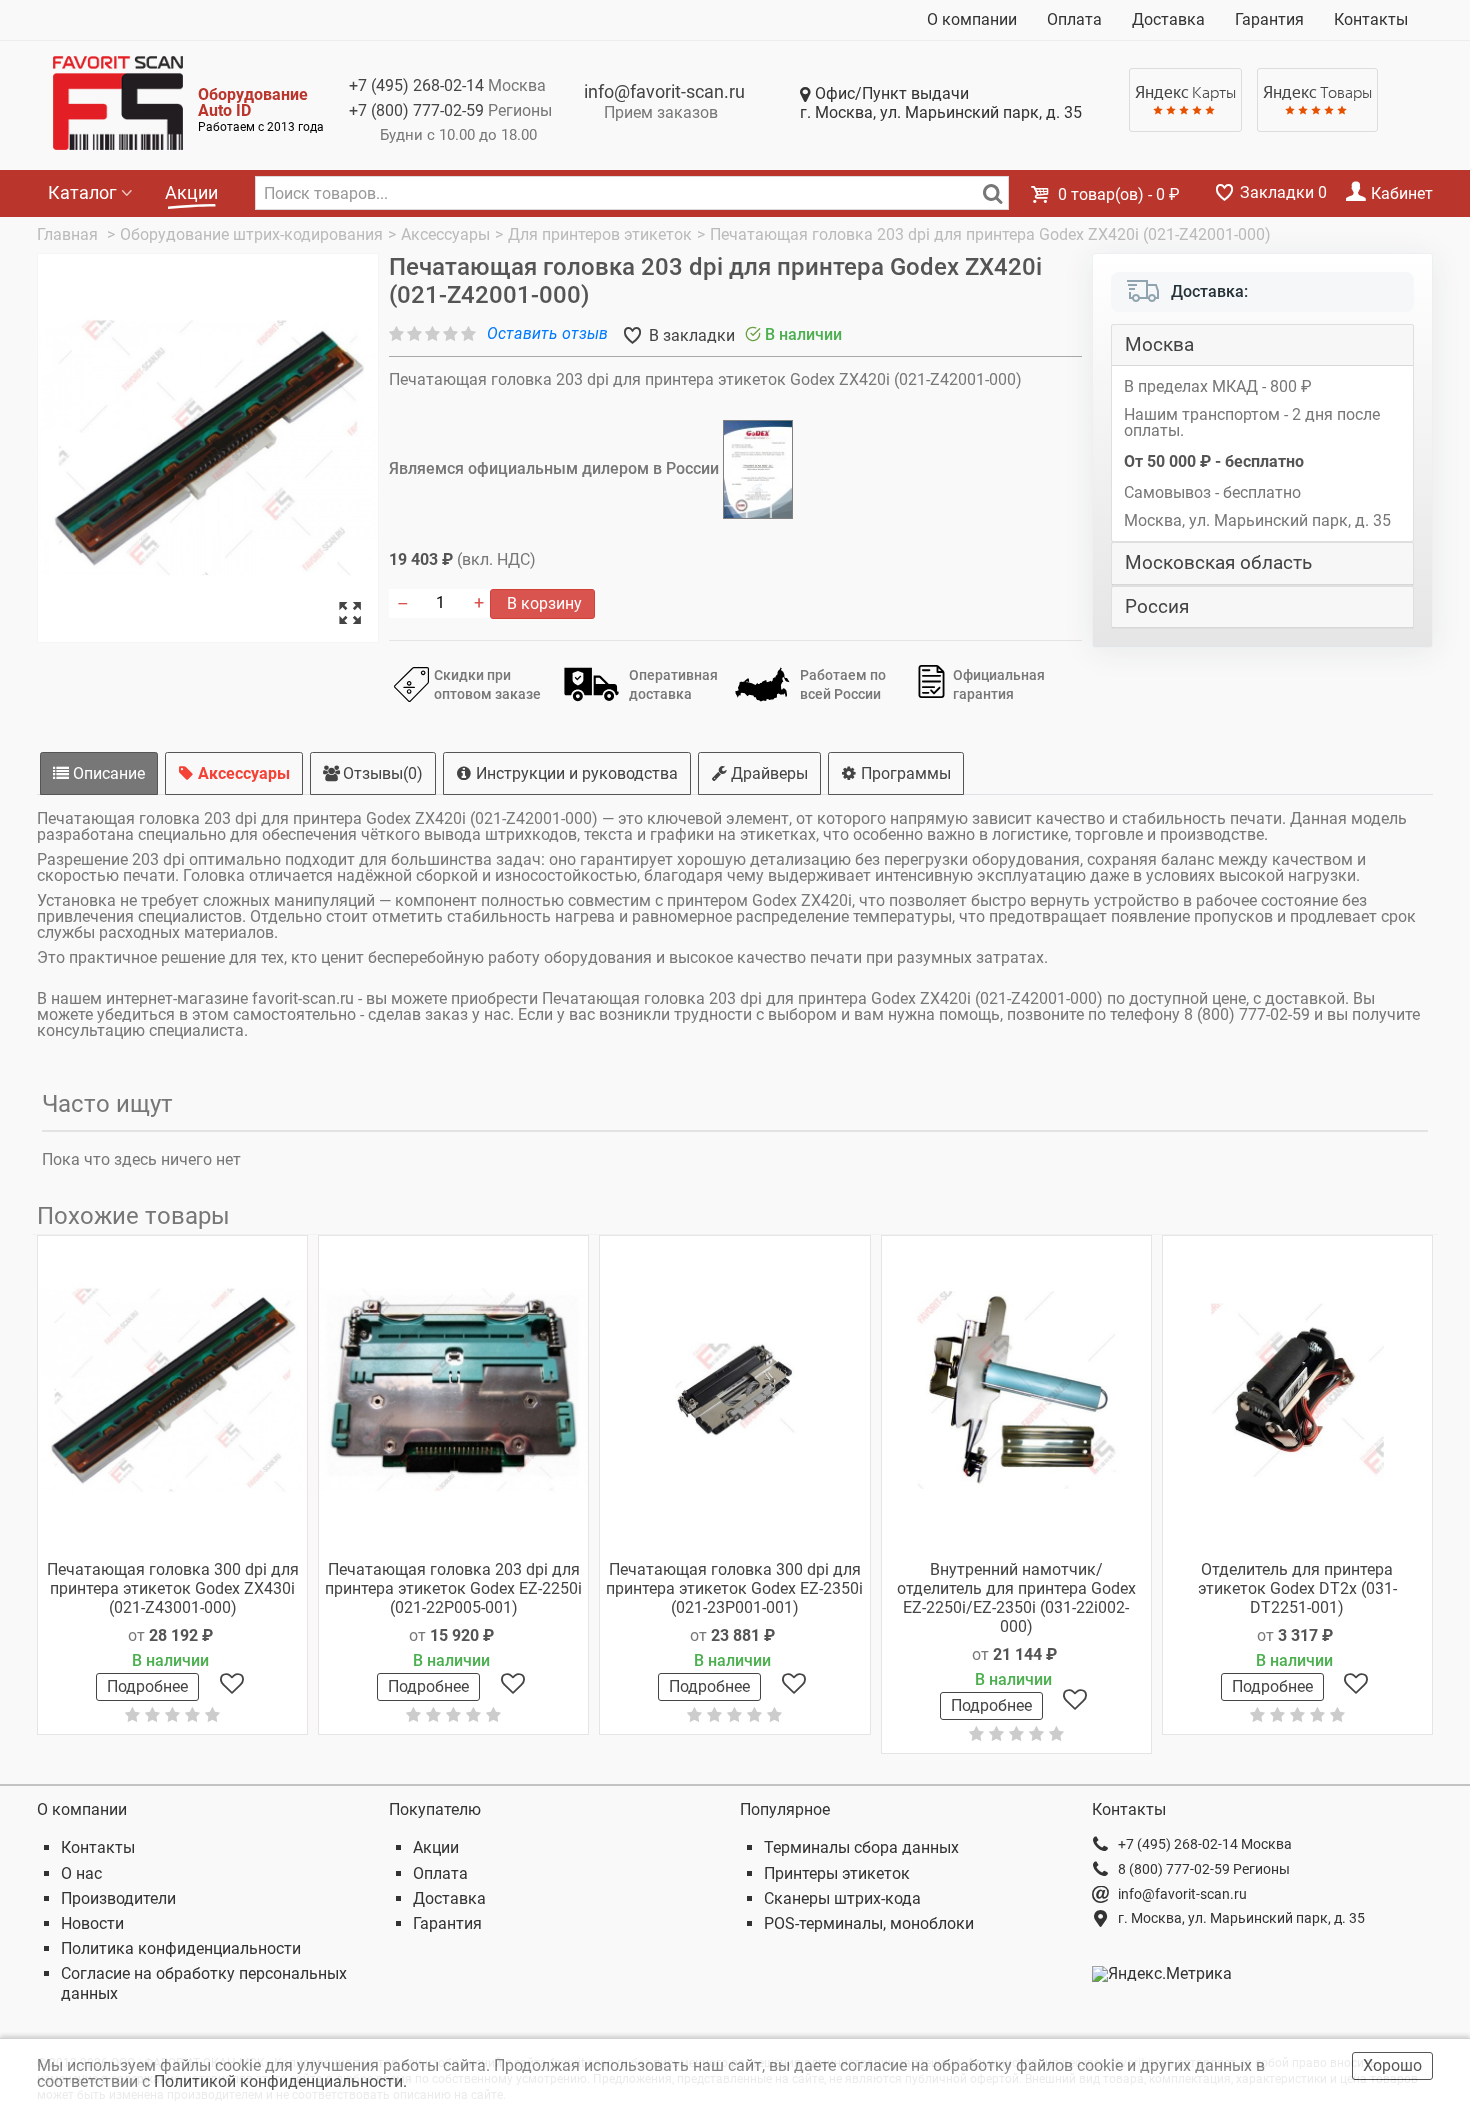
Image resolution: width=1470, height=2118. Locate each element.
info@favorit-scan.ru (664, 91)
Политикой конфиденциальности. (282, 2081)
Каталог (82, 192)
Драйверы (767, 773)
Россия (1157, 607)
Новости (92, 1923)
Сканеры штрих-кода (842, 1898)
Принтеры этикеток (837, 1873)
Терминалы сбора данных (861, 1847)
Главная (69, 234)
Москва (1159, 345)
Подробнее (147, 1686)
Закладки (1281, 192)
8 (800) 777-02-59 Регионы (1204, 1869)
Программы (904, 773)
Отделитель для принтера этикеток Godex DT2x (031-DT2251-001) (1297, 1588)
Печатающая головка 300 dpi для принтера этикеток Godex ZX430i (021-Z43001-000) (173, 1588)
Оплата (1074, 19)
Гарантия (1269, 19)
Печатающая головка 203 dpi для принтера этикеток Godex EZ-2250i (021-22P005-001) (453, 1588)
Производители (118, 1898)
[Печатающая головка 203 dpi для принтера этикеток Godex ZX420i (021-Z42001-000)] (208, 448)
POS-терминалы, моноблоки (869, 1923)
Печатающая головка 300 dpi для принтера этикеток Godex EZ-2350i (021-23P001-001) (734, 1588)
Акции (191, 192)
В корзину (542, 603)
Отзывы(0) (381, 773)
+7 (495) (416, 85)
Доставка (1168, 19)
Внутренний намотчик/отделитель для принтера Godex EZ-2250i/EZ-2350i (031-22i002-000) (1016, 1598)
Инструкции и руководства (575, 773)
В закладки (690, 335)
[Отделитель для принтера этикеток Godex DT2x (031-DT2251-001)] (1297, 1390)
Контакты (1371, 19)
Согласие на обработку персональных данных (204, 1983)
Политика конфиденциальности (181, 1948)
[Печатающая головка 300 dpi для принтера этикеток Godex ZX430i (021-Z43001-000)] (172, 1390)
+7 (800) (416, 110)
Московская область (1218, 563)
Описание (107, 773)
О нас (81, 1873)
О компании (972, 19)
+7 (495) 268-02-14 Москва (1205, 1844)
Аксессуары (242, 773)
